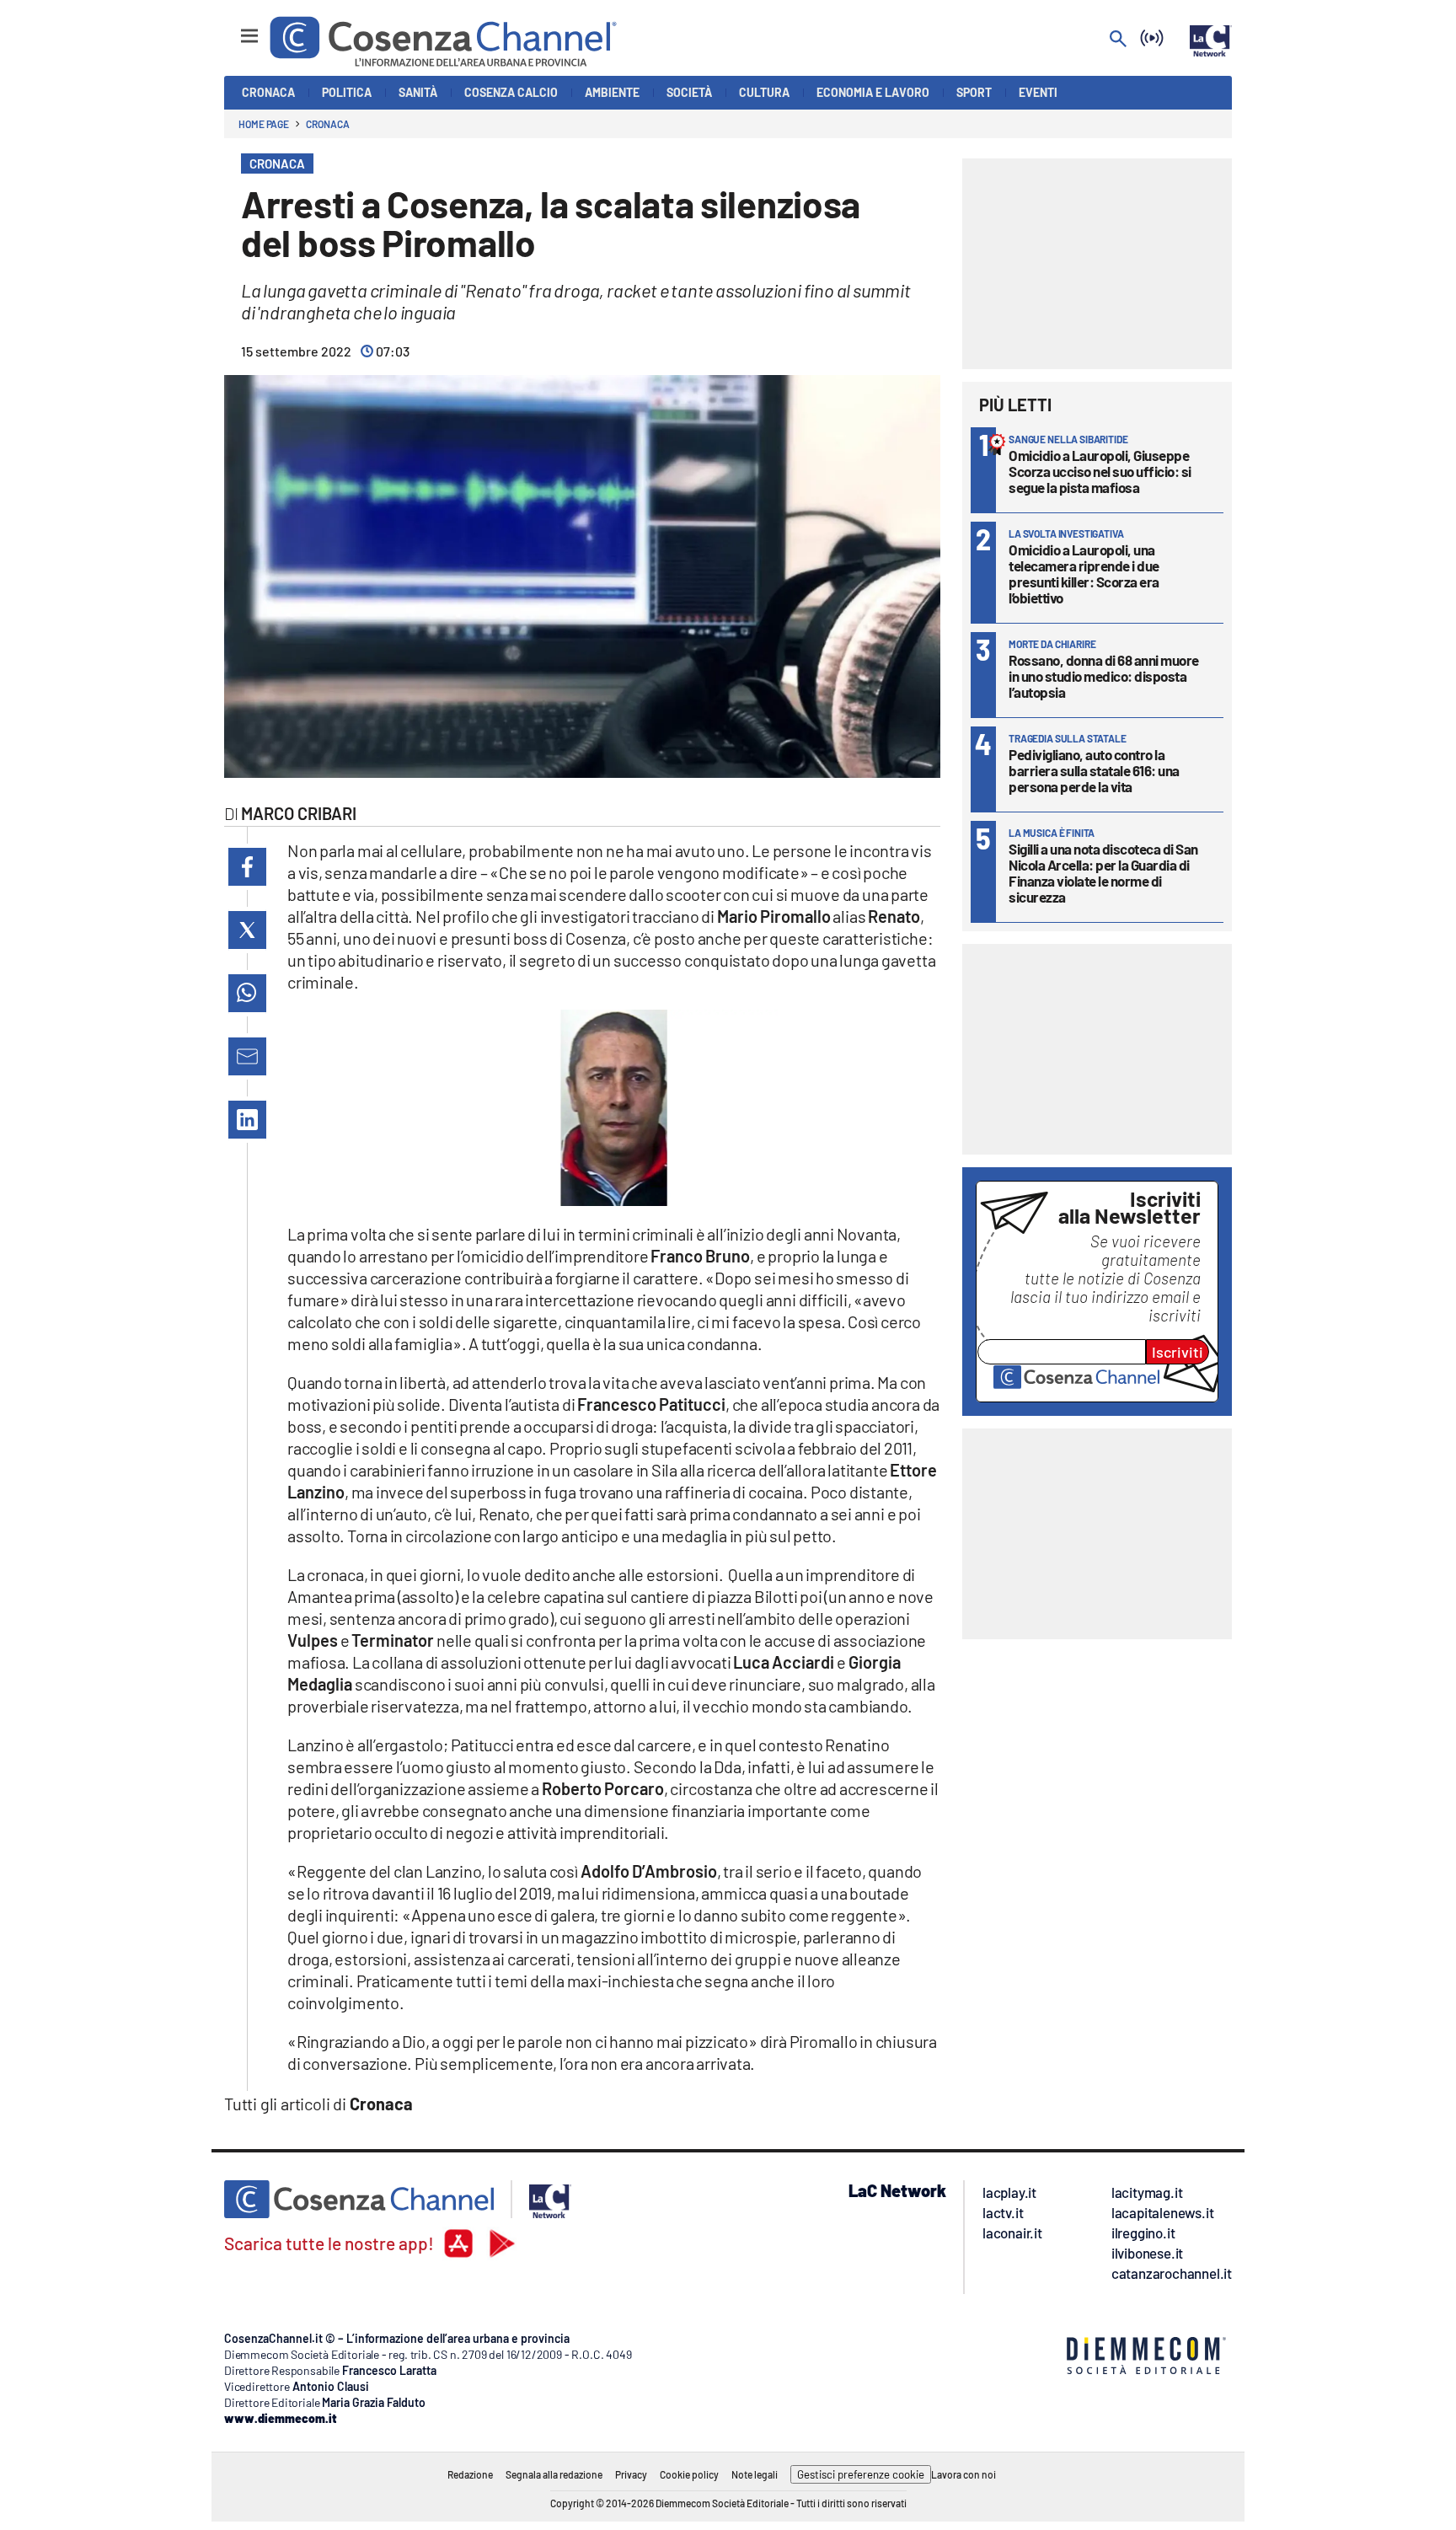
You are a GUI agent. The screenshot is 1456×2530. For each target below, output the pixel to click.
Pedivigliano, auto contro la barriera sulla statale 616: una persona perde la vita (1094, 770)
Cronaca (327, 124)
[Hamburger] (234, 28)
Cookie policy (689, 2474)
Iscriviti (1178, 1352)
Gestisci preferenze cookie (861, 2474)
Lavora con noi (964, 2474)
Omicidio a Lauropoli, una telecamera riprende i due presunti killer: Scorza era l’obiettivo (1084, 574)
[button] (247, 867)
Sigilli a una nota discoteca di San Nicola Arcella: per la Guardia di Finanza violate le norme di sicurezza (1103, 873)
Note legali (755, 2474)
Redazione (470, 2474)
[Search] (1118, 40)
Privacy (631, 2474)
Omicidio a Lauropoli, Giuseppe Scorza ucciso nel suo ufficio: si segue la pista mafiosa (1100, 471)
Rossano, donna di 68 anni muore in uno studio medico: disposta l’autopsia (1104, 676)
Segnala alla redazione (554, 2474)
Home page (264, 124)
